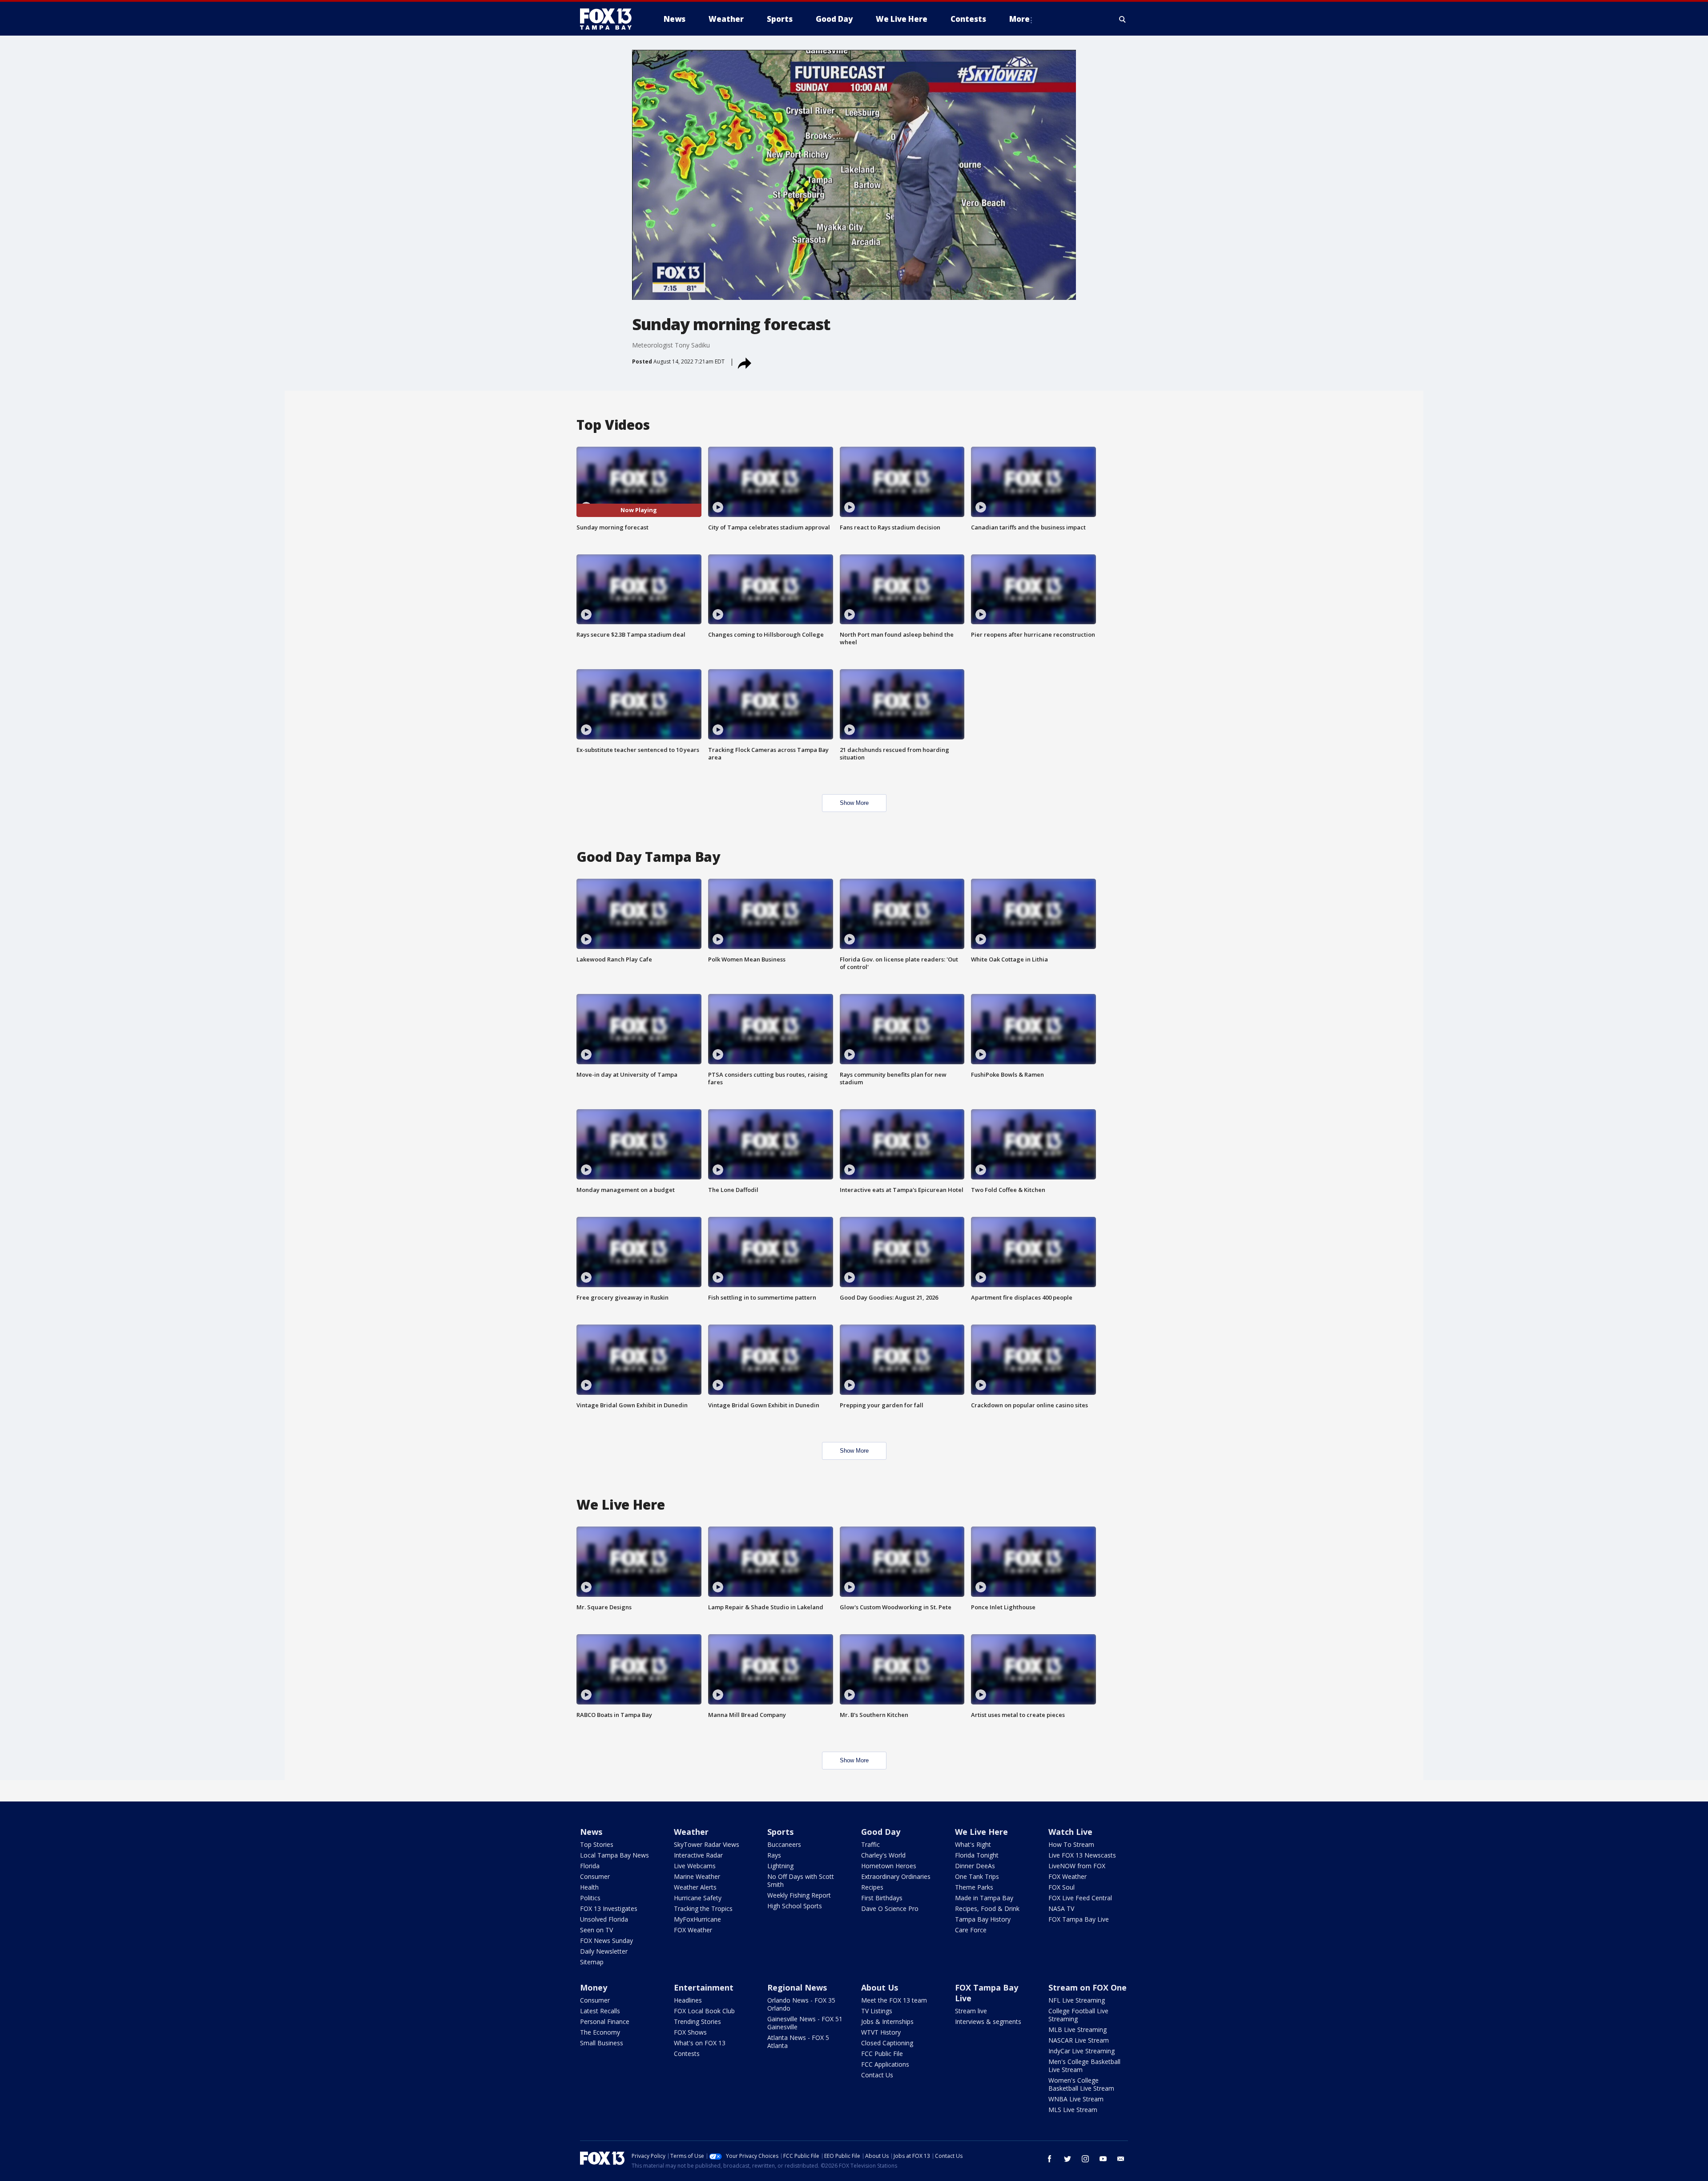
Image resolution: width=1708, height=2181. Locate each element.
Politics (590, 1898)
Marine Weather (697, 1876)
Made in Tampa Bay (984, 1898)
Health (589, 1887)
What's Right (973, 1844)
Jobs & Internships (887, 2021)
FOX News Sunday (606, 1941)
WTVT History (881, 2032)
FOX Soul (1061, 1887)
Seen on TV (596, 1930)
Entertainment (704, 1987)
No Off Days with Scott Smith (801, 1880)
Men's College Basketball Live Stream (1084, 2066)
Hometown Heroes (889, 1866)
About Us (880, 1987)
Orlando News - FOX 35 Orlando (801, 2004)
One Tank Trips (977, 1876)
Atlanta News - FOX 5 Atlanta (798, 2042)
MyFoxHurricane (697, 1919)
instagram (1085, 2159)
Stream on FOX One (1088, 1987)
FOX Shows (690, 2032)
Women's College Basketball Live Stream (1081, 2084)
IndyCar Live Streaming (1082, 2051)
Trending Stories (697, 2021)
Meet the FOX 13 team (894, 2000)
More (1019, 19)
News (591, 1832)
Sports (780, 1832)
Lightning (780, 1866)
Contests (687, 2054)
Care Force (971, 1930)
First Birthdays (882, 1898)
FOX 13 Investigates (609, 1908)
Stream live (971, 2011)
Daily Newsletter (604, 1951)
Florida (590, 1866)
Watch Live (1070, 1832)
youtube (1103, 2159)
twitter (1067, 2159)
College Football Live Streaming (1078, 2015)
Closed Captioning (887, 2043)
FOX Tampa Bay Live (1079, 1919)
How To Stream (1071, 1844)
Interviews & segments (988, 2021)
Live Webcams (695, 1866)
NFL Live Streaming (1077, 2000)
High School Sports (795, 1906)
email (1121, 2159)
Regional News (797, 1987)
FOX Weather (693, 1930)
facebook (1050, 2159)
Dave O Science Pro (890, 1908)
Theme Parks (974, 1887)
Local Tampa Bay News (614, 1855)
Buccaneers (784, 1844)
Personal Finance (605, 2021)
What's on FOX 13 (700, 2043)
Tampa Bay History (983, 1919)
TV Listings (877, 2011)
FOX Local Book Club (704, 2011)
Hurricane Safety (698, 1898)
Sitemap (592, 1962)
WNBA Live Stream (1076, 2099)
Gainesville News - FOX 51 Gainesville (805, 2023)
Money (594, 1987)
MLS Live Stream (1073, 2110)
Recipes (872, 1887)
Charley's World (883, 1855)
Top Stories (597, 1844)
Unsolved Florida (604, 1919)
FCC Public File (882, 2054)
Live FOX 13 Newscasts (1082, 1855)
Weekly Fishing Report (799, 1895)
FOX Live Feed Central (1080, 1898)
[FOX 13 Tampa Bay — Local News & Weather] (609, 19)
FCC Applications (885, 2064)
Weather (691, 1832)
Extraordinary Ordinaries (896, 1876)
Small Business (602, 2043)
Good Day (881, 1832)
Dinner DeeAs (975, 1866)
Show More (854, 803)
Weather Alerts (695, 1887)
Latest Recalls (600, 2011)
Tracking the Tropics (703, 1908)
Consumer (595, 1876)
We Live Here (981, 1832)
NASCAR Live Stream (1079, 2040)
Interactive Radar (698, 1855)
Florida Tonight (977, 1855)
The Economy (600, 2032)
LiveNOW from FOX (1077, 1866)
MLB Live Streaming (1078, 2030)
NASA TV (1061, 1908)
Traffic (870, 1844)
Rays (774, 1855)
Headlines (688, 2000)
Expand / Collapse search (1123, 19)
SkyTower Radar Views (707, 1844)
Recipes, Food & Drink (987, 1908)
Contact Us (877, 2075)
